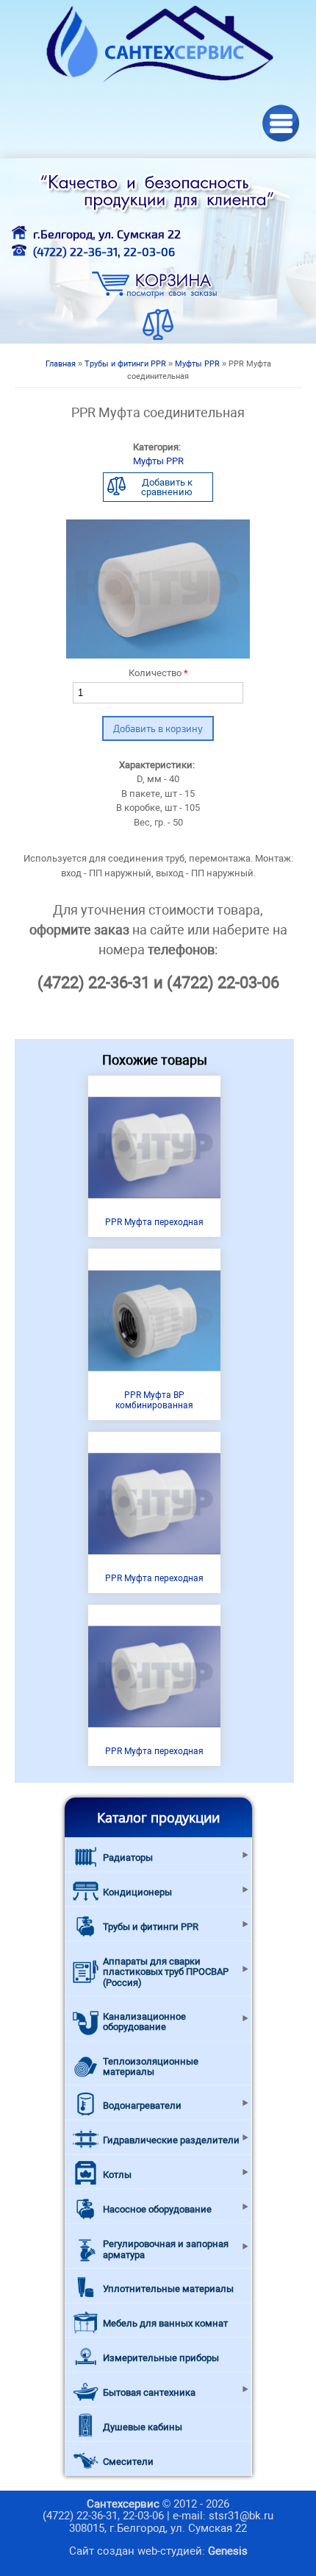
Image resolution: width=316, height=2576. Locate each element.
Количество (158, 673)
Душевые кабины (143, 2427)
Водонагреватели (142, 2105)
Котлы (117, 2175)
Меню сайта (281, 123)
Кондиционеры (137, 1892)
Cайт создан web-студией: (158, 2551)
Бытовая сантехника (149, 2392)
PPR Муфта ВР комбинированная (154, 1400)
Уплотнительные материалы (168, 2289)
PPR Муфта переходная (154, 1222)
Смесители (128, 2462)
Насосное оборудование (157, 2209)
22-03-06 (149, 251)
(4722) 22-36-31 (75, 251)
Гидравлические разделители (171, 2140)
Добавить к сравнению (167, 487)
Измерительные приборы (161, 2358)
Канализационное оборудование (144, 2022)
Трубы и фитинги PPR (125, 364)
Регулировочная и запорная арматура (166, 2249)
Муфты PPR (197, 364)
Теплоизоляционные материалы (151, 2066)
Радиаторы (128, 1858)
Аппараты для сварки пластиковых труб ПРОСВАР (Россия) (166, 1972)
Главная (61, 364)
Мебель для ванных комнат (165, 2323)
